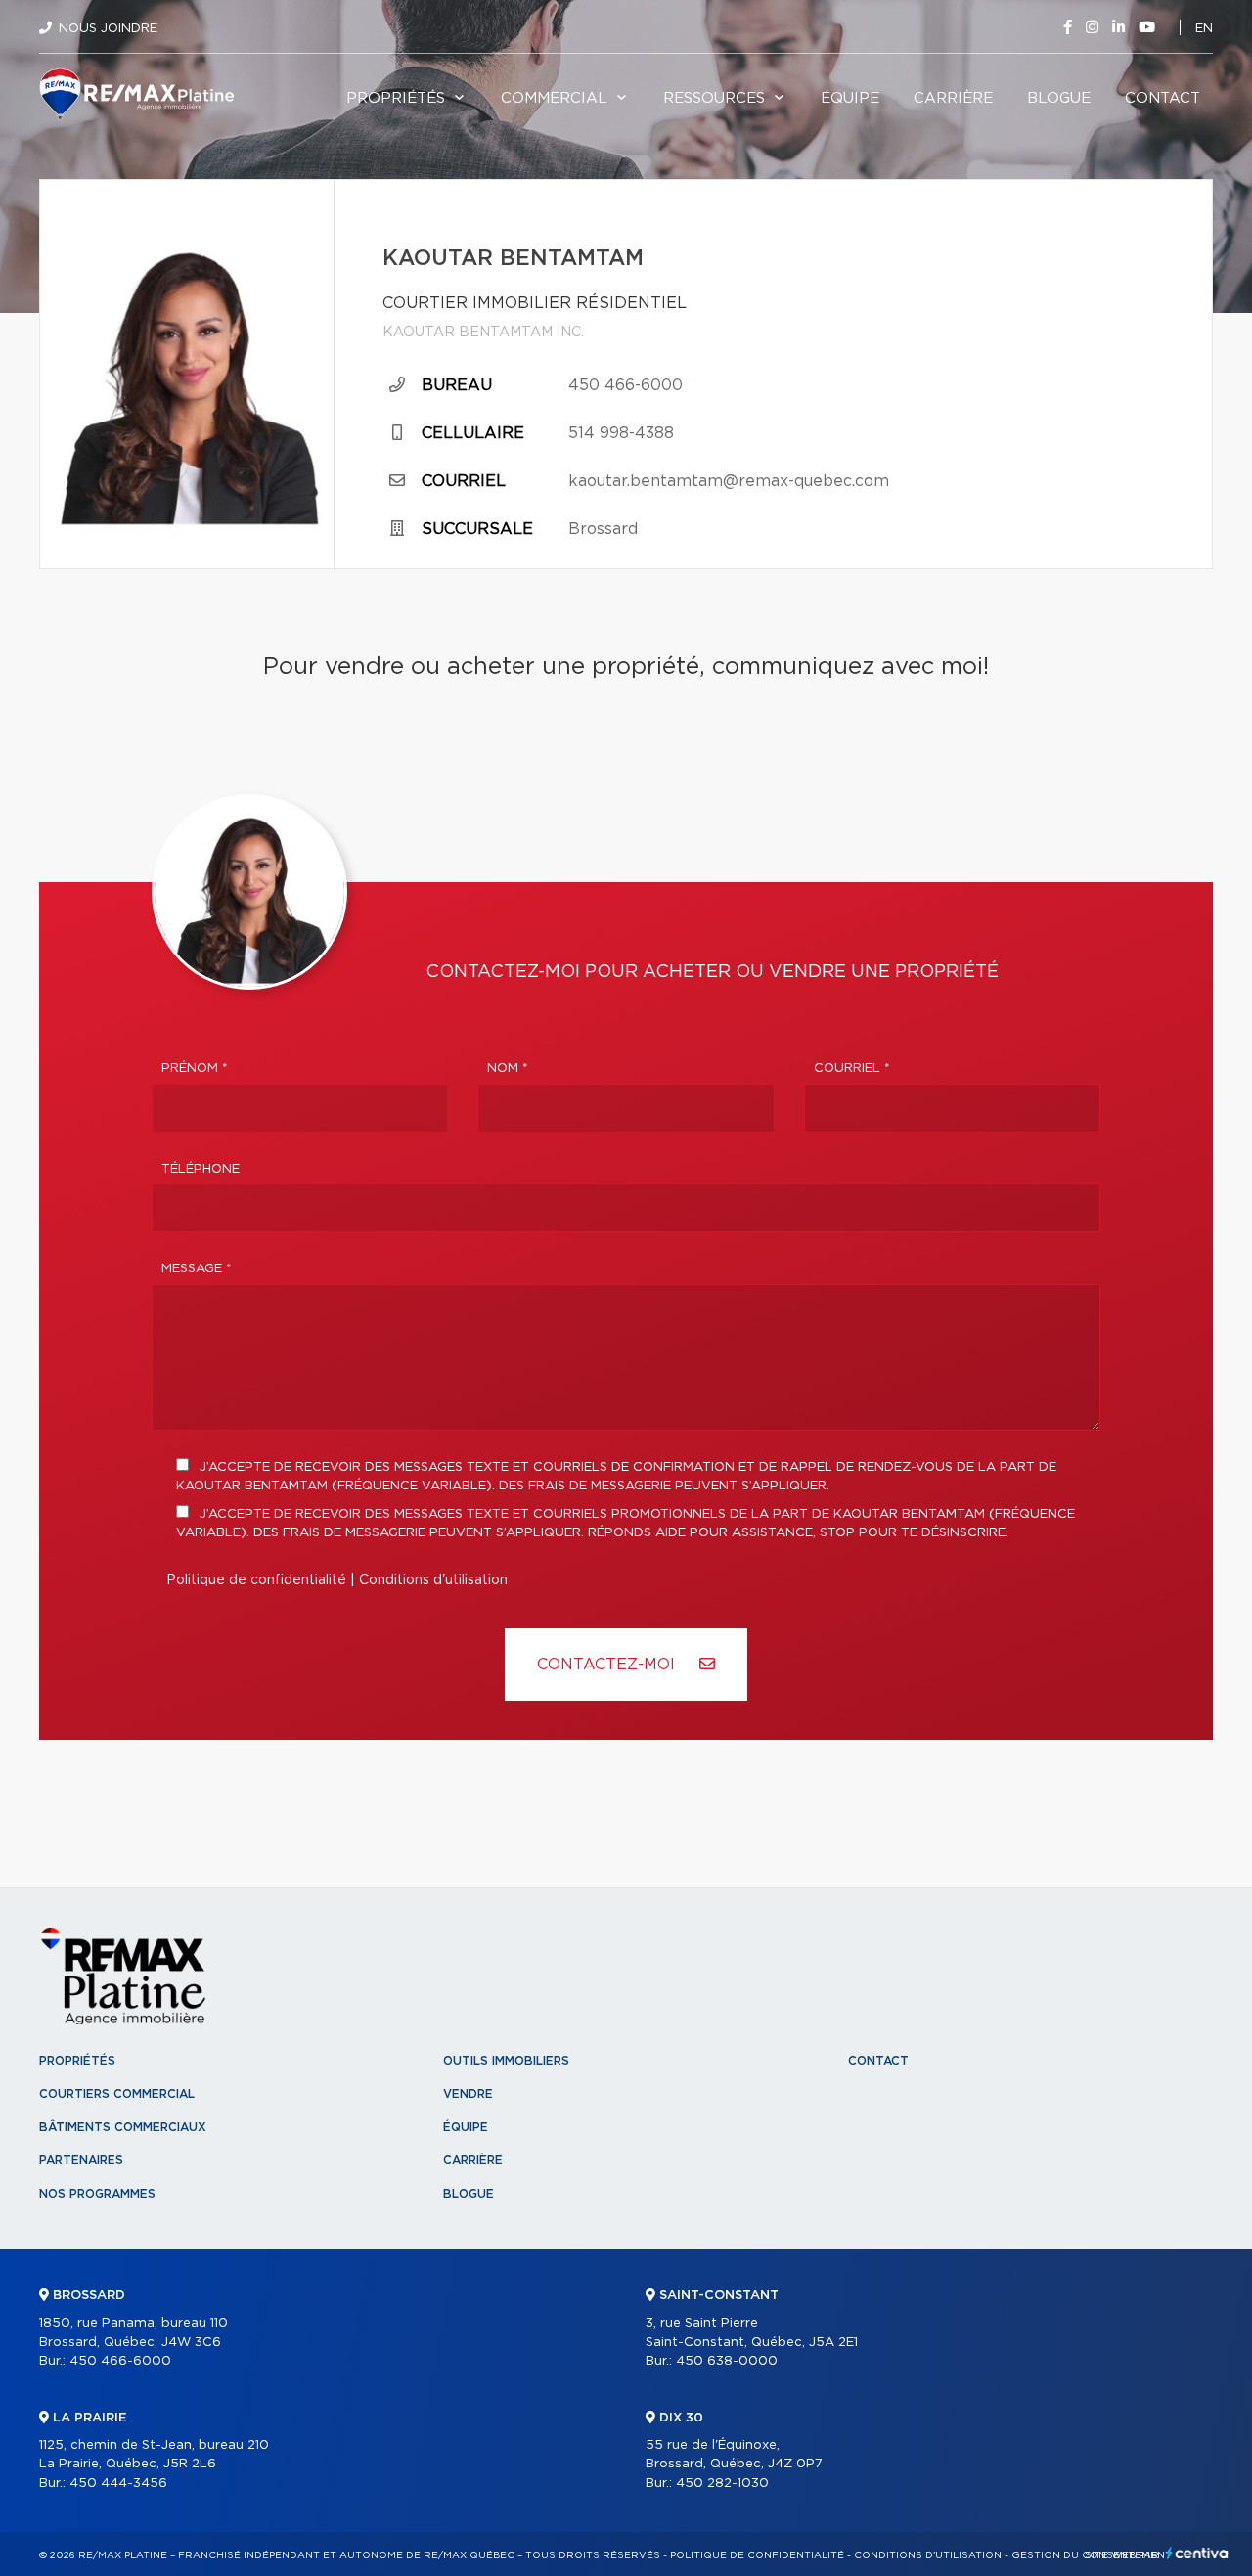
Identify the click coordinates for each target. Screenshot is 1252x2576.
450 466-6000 (626, 385)
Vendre (468, 2094)
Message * (197, 1269)
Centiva (1197, 2553)
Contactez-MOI (608, 1665)
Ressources (714, 98)
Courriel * (852, 1068)
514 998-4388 (621, 433)
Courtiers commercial (117, 2094)
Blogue (1059, 98)
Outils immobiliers (506, 2061)
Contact (1163, 98)
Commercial (554, 98)
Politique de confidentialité (256, 1580)
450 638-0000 (727, 2361)
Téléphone (201, 1169)
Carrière (953, 98)
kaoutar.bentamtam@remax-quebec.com (729, 481)
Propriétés (396, 98)
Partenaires (81, 2160)
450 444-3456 (118, 2484)
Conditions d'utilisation (433, 1580)
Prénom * (195, 1068)
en (1204, 29)
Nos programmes (97, 2194)
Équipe (850, 98)
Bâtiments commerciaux (123, 2127)
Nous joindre (108, 29)
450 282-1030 (722, 2484)
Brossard (603, 529)
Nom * (508, 1068)
